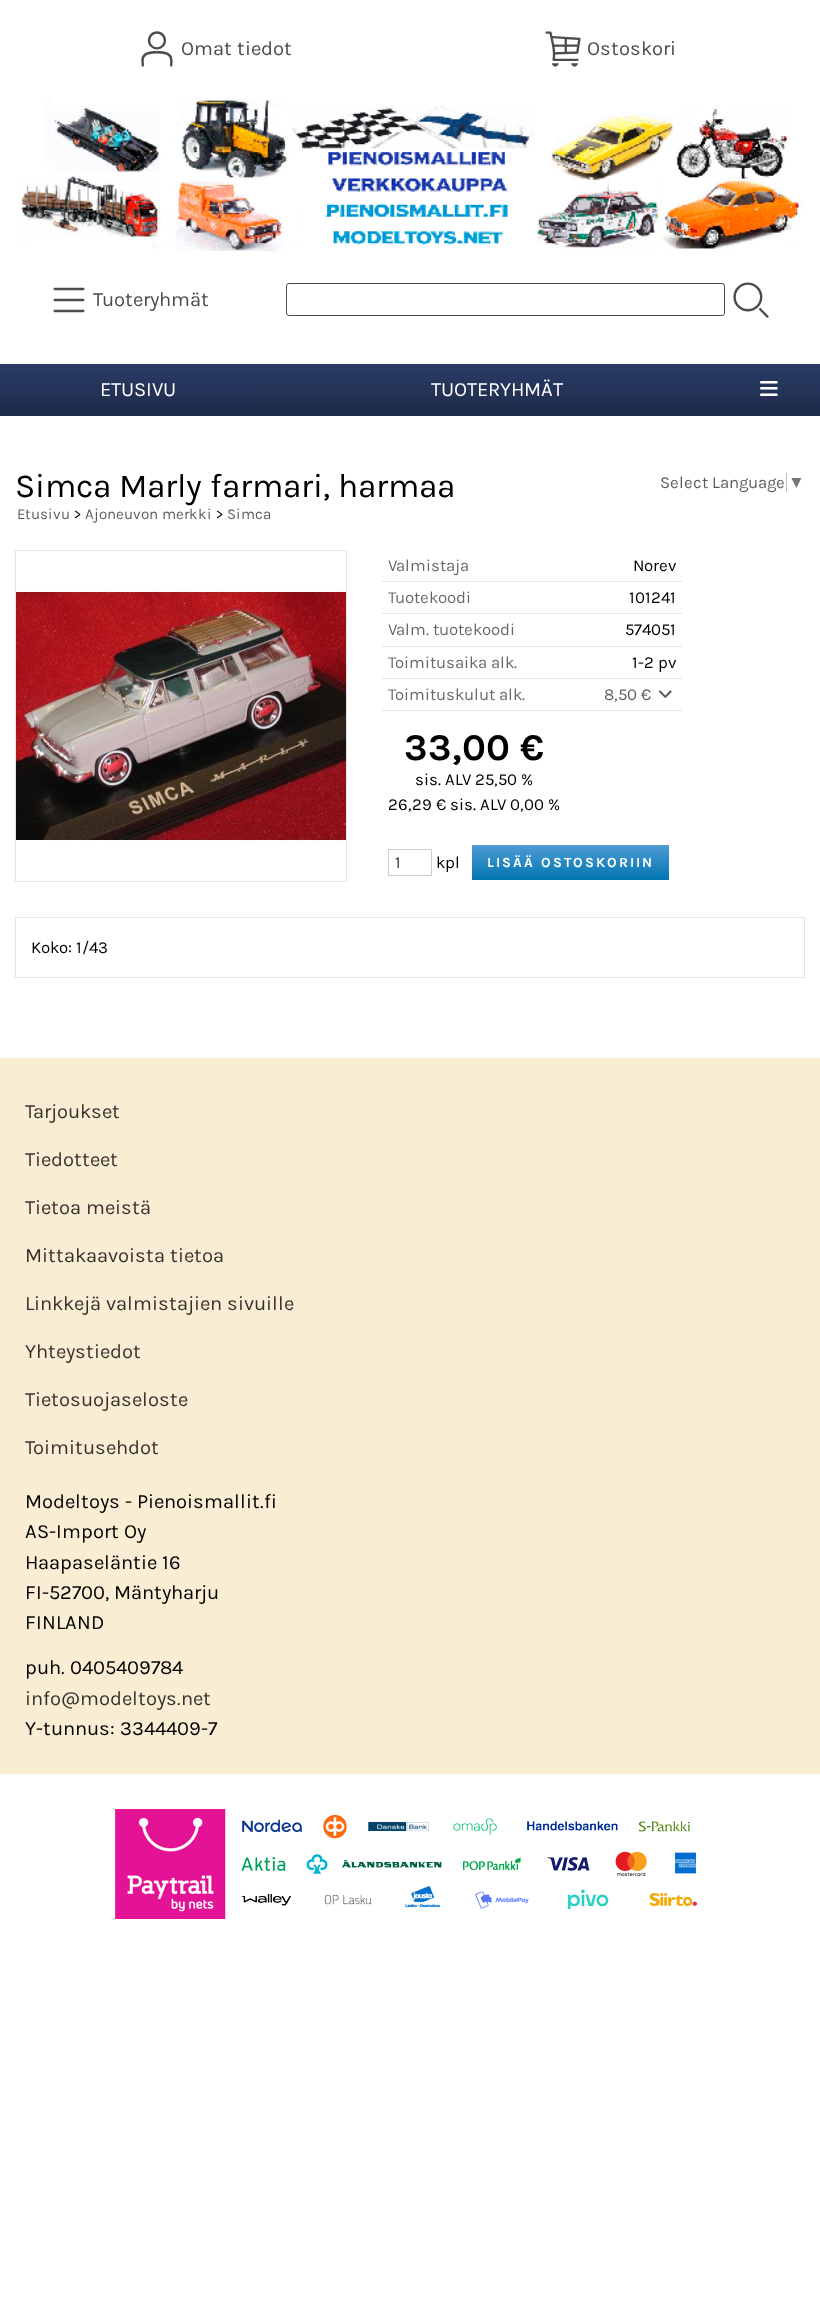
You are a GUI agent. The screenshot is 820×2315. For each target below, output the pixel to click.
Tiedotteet (71, 1159)
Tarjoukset (72, 1111)
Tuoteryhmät (497, 389)
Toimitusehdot (92, 1447)
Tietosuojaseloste (106, 1399)
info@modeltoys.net (118, 1698)
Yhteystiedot (83, 1351)
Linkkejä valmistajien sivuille (159, 1303)
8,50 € (629, 694)
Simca (249, 514)
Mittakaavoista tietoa (124, 1255)
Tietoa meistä (88, 1207)
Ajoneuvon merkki (148, 514)
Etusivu (138, 389)
